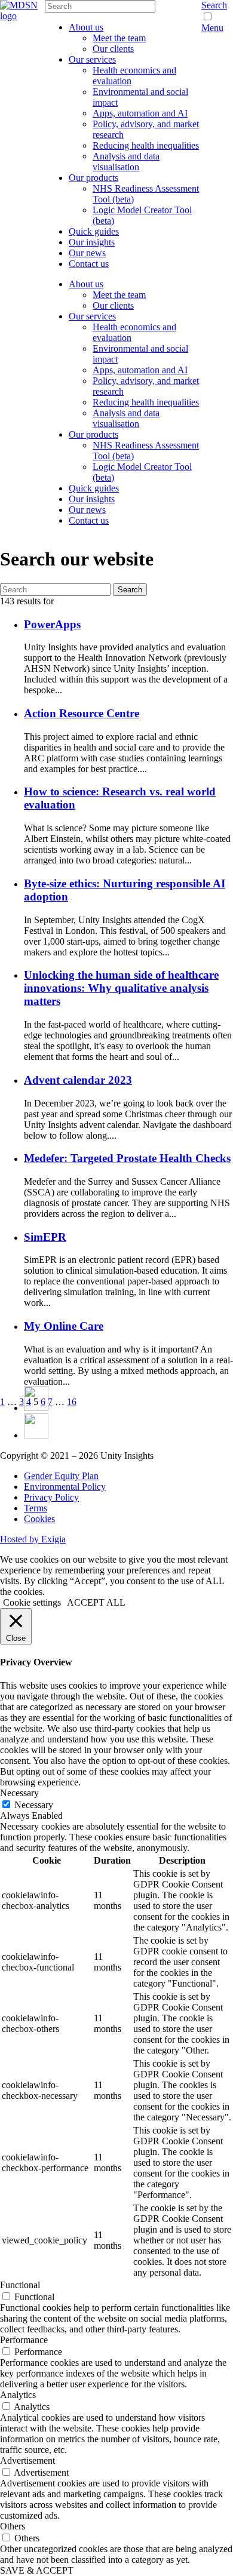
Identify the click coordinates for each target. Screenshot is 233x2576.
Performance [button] (24, 2340)
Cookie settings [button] (32, 1602)
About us (86, 27)
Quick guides (94, 231)
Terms (36, 1508)
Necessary (34, 1805)
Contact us (89, 264)
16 (72, 1402)
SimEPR (45, 1237)
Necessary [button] (19, 1793)
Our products (93, 178)
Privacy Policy (51, 1497)
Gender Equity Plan (61, 1476)
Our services (92, 59)
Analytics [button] (18, 2395)
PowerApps (52, 624)
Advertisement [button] (27, 2460)
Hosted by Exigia (33, 1539)
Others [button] (13, 2526)
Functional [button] (20, 2285)
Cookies (39, 1519)
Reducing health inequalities (146, 145)
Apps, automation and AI (140, 113)
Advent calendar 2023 (78, 1080)
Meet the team (119, 38)
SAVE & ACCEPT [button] (37, 2570)
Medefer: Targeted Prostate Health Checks (127, 1158)
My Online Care (64, 1326)
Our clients (113, 49)
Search (214, 5)
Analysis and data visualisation (126, 162)
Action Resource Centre (82, 713)
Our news (87, 253)
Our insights (92, 242)
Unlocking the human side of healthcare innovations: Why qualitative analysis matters (121, 988)
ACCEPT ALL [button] (96, 1602)
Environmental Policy (65, 1487)
